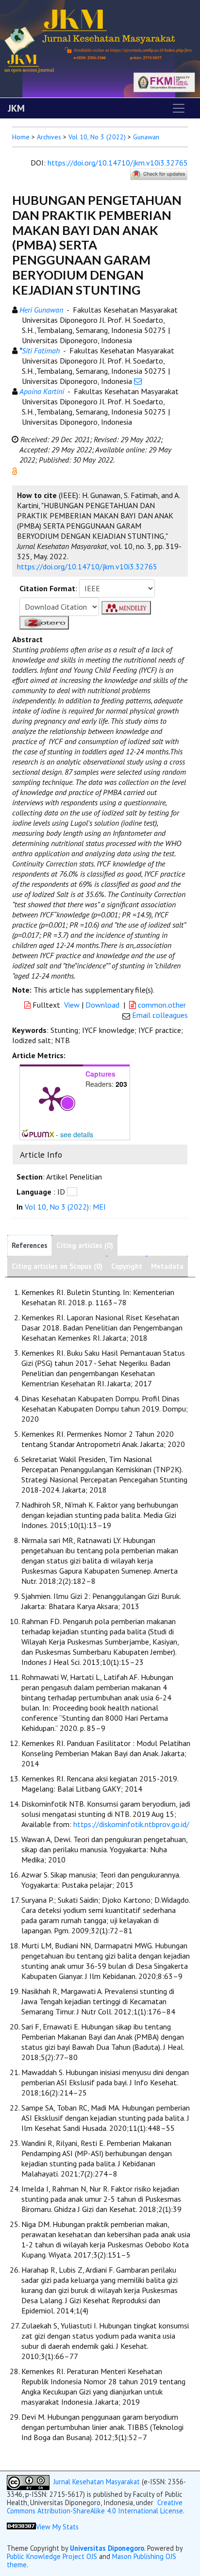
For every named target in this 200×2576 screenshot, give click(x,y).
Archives (49, 137)
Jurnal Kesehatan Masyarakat (97, 2482)
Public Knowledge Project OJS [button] (52, 2556)
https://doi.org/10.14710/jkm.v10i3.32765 (118, 163)
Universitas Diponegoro (107, 2548)
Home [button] (21, 137)
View (72, 1005)
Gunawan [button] (146, 137)
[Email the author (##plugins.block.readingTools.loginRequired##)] (138, 381)
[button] (15, 470)
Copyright (127, 1266)
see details (77, 1134)
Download (102, 1005)
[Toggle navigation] (179, 108)
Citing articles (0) (85, 1245)
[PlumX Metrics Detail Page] (51, 1098)
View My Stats (57, 2527)
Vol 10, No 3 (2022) (97, 137)
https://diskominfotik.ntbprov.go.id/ (131, 1824)
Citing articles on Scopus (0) (57, 1266)
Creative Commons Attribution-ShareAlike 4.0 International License (95, 2507)
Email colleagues (160, 1015)
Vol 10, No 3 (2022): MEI (65, 1207)
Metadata (167, 1266)
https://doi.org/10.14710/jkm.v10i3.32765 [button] (87, 566)
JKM (16, 108)
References (30, 1245)
